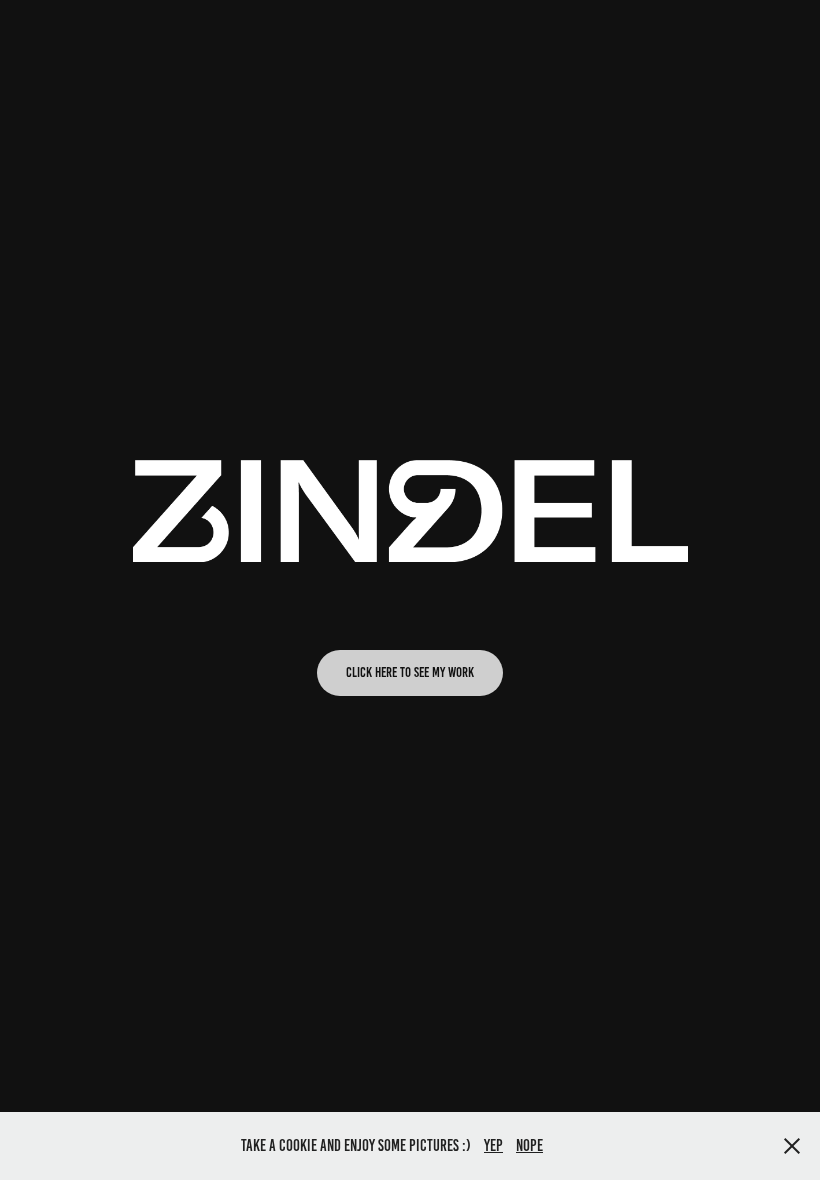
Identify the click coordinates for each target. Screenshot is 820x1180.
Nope (529, 1145)
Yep (493, 1145)
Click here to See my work (410, 672)
